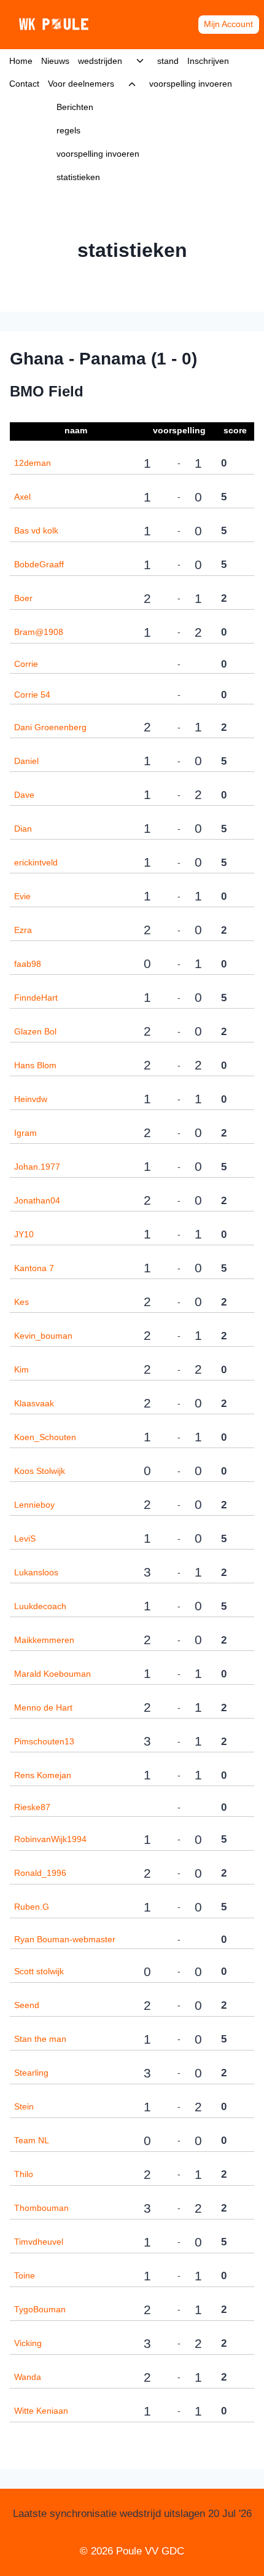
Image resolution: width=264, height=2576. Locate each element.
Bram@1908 (39, 632)
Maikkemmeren (44, 1640)
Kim (21, 1369)
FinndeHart (36, 998)
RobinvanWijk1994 (50, 1839)
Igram (25, 1133)
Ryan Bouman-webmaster (65, 1939)
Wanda (28, 2377)
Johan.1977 (37, 1167)
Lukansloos (36, 1572)
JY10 (24, 1234)
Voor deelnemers (81, 84)
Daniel (26, 761)
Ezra (23, 930)
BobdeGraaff (39, 564)
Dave (24, 795)
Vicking (28, 2343)
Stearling (31, 2073)
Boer (23, 598)
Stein (24, 2106)
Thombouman (41, 2208)
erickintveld (36, 862)
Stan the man (40, 2039)
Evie (22, 896)
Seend (27, 2005)
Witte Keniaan (41, 2411)
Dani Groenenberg (50, 727)
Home (21, 61)
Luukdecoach (40, 1606)
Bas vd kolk (36, 530)
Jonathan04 (37, 1200)
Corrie (26, 664)
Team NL (32, 2140)
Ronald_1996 (40, 1873)
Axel (22, 497)
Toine (25, 2275)
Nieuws (55, 61)
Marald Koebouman (52, 1674)
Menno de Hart (43, 1707)
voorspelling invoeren (98, 154)
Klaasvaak (34, 1403)
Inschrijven (208, 61)
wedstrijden (100, 61)
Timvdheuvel (39, 2242)
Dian (23, 829)
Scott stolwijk (39, 1971)
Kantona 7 (34, 1268)
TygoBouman (40, 2309)
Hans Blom (35, 1065)
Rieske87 (32, 1807)
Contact (24, 84)
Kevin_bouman (43, 1336)
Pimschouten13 (44, 1741)
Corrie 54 (32, 695)
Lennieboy (34, 1505)
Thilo (24, 2174)
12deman (33, 463)
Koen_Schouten (45, 1437)
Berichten (75, 107)
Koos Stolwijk (40, 1471)
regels (68, 130)
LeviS (25, 1538)
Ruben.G (32, 1907)
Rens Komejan (43, 1775)
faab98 (28, 964)
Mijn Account (228, 24)
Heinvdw (31, 1099)
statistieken (78, 177)
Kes (21, 1302)
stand (168, 61)
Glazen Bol (35, 1031)
